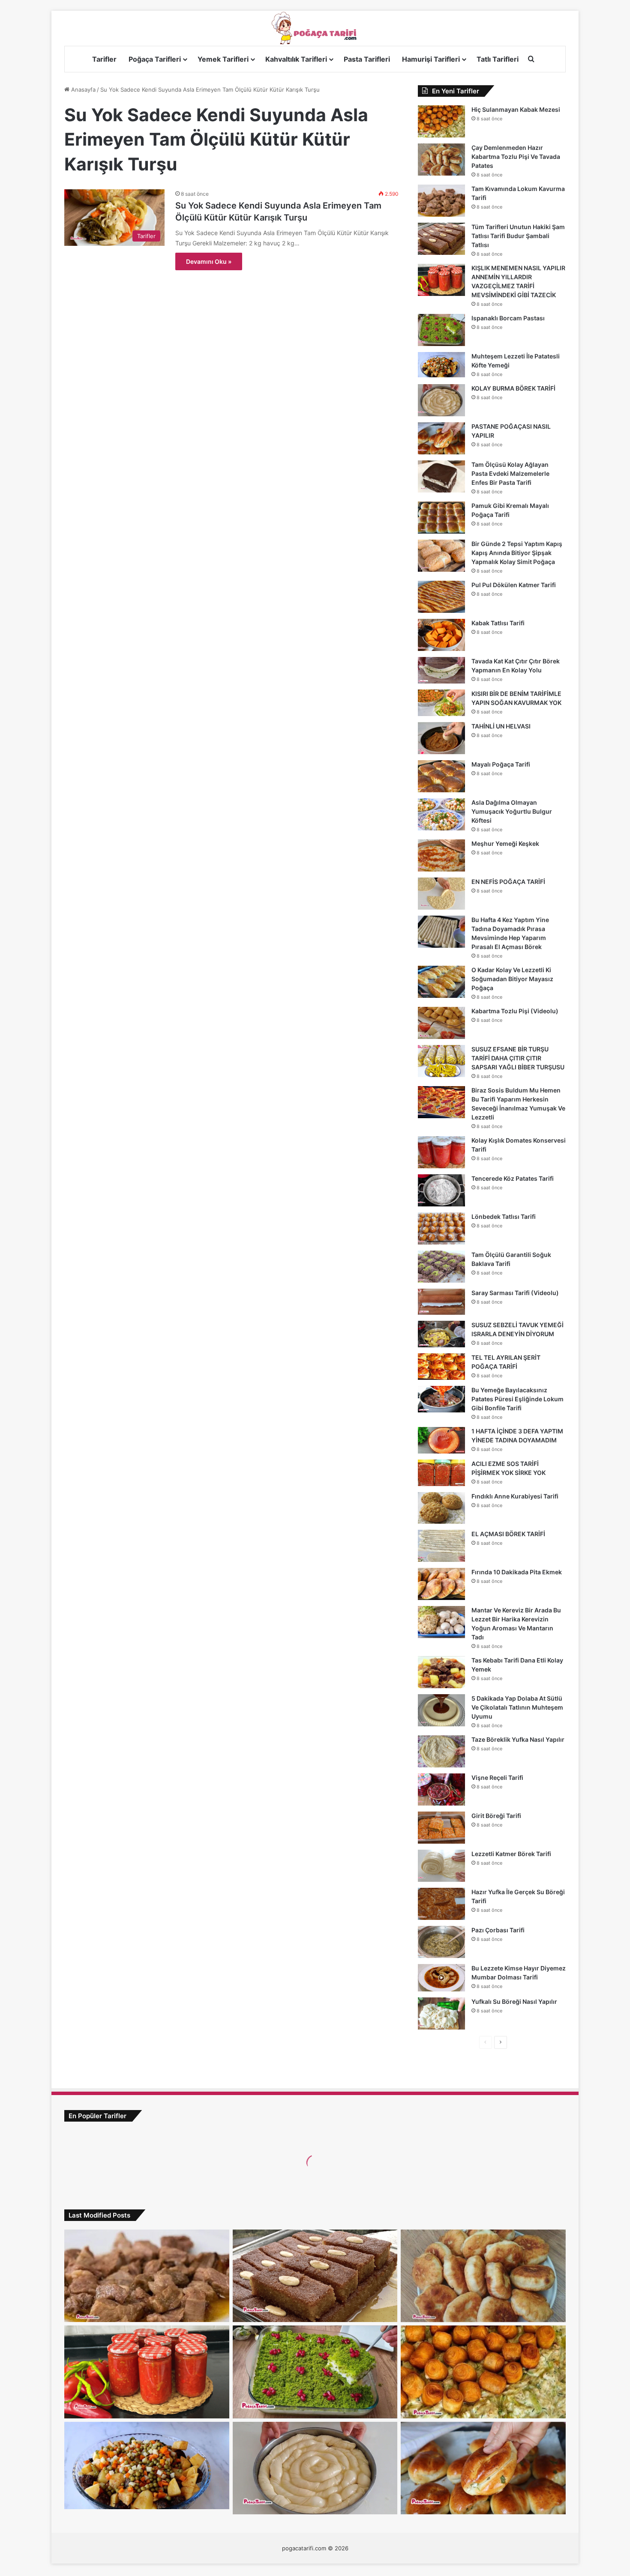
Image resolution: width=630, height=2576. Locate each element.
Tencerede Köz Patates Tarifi (513, 1178)
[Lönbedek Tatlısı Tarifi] (441, 1228)
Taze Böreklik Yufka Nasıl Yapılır (518, 1739)
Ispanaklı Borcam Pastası (508, 318)
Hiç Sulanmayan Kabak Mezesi (516, 109)
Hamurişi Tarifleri (431, 59)
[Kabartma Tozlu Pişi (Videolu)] (441, 1023)
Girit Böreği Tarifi (496, 1816)
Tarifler (104, 59)
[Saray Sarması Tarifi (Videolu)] (441, 1302)
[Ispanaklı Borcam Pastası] (441, 330)
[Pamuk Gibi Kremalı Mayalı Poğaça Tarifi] (441, 518)
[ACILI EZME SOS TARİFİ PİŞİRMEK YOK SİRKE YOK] (441, 1473)
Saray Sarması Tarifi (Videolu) (515, 1293)
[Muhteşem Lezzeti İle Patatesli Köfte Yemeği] (441, 365)
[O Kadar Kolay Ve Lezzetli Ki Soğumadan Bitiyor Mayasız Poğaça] (441, 982)
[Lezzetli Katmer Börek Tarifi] (441, 1866)
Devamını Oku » (209, 261)
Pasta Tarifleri (367, 59)
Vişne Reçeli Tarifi (497, 1778)
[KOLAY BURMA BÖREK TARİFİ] (441, 400)
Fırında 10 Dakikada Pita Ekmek (517, 1572)
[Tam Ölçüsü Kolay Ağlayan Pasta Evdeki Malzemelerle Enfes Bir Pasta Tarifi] (441, 476)
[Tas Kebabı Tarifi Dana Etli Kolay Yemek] (441, 1672)
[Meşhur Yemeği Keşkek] (441, 855)
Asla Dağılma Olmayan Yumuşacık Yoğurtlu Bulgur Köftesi (512, 811)
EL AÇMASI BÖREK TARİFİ (508, 1534)
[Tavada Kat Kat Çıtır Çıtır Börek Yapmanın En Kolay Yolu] (441, 670)
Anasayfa (82, 90)
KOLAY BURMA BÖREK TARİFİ (513, 388)
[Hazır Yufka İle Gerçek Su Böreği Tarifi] (441, 1904)
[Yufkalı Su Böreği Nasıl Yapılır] (441, 2013)
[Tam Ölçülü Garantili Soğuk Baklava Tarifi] (441, 1267)
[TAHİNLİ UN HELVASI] (441, 738)
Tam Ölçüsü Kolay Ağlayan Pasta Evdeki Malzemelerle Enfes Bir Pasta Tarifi (510, 473)
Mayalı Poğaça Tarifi (501, 764)
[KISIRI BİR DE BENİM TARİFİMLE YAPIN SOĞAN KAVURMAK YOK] (441, 703)
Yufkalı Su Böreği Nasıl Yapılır (514, 2001)
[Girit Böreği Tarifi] (441, 1828)
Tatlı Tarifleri (498, 59)
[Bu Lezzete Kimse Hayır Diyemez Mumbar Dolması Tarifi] (441, 1978)
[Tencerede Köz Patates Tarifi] (441, 1190)
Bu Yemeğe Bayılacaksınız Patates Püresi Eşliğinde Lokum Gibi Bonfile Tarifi (517, 1399)
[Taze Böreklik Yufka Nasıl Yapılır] (441, 1751)
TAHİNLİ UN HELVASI (501, 726)
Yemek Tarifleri (223, 59)
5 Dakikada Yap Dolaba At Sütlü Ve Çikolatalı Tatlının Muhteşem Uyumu (517, 1707)
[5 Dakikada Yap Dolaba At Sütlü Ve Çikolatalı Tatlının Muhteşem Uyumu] (441, 1710)
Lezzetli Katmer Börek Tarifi (511, 1854)
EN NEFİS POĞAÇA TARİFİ (508, 882)
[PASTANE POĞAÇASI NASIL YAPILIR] (441, 438)
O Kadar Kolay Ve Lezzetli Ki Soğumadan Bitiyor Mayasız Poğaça (512, 979)
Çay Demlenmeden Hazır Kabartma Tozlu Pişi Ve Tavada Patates (516, 157)
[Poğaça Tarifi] (315, 28)
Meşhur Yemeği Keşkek (505, 843)
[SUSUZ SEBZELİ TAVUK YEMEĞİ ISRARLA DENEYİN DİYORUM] (441, 1334)
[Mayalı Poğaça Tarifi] (441, 776)
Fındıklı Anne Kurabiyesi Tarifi (515, 1496)
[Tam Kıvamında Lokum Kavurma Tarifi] (441, 201)
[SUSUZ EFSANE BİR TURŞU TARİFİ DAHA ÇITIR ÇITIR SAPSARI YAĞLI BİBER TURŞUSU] (441, 1061)
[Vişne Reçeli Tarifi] (441, 1789)
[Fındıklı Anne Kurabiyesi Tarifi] (441, 1508)
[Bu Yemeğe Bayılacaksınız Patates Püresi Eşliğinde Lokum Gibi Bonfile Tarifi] (441, 1399)
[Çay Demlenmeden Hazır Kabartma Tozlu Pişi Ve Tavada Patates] (441, 160)
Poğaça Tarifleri (155, 59)
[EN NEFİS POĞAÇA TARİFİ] (441, 894)
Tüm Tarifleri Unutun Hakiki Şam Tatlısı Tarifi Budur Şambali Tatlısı (518, 236)
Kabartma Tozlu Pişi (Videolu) (515, 1011)
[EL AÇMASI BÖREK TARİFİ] (441, 1546)
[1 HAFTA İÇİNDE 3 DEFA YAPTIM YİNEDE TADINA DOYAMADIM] (441, 1440)
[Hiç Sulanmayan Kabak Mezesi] (441, 121)
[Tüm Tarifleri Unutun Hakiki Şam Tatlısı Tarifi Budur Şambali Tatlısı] (441, 239)
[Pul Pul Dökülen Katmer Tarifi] (441, 597)
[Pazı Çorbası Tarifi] (441, 1942)
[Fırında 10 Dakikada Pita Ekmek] (441, 1584)
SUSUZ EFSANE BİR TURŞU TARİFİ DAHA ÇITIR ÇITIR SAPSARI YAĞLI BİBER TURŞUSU (518, 1058)
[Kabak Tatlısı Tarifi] (441, 635)
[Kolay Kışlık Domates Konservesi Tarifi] (441, 1152)
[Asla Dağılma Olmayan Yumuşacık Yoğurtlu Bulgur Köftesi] (441, 814)
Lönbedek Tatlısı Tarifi (504, 1216)
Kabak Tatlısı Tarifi (498, 623)
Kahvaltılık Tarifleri (296, 59)
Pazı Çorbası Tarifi (498, 1930)
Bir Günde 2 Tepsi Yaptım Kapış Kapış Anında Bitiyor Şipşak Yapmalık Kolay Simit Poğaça (517, 553)
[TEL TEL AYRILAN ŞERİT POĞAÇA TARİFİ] (441, 1367)
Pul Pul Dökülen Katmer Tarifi (514, 585)
